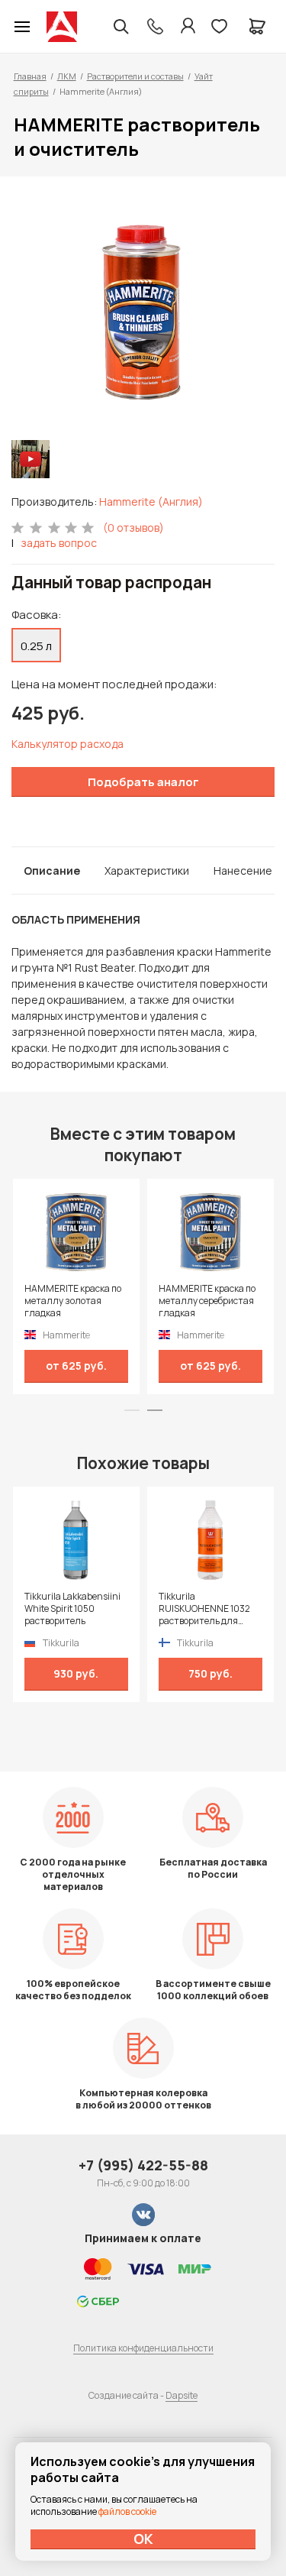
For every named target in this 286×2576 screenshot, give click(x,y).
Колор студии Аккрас (62, 27)
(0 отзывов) (133, 527)
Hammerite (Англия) (151, 502)
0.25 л (36, 646)
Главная (30, 76)
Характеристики (147, 871)
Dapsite (182, 2395)
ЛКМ (67, 76)
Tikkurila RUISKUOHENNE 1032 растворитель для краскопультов (204, 1609)
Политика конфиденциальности (143, 2348)
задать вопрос (59, 543)
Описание (52, 871)
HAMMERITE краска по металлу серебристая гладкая (207, 1301)
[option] (143, 310)
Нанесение (243, 871)
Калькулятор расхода (67, 744)
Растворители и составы (135, 76)
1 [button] (132, 1410)
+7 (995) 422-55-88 (143, 2165)
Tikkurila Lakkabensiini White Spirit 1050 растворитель (72, 1609)
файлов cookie (127, 2511)
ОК (143, 2539)
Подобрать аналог (143, 782)
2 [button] (155, 1410)
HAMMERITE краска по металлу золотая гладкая (73, 1301)
